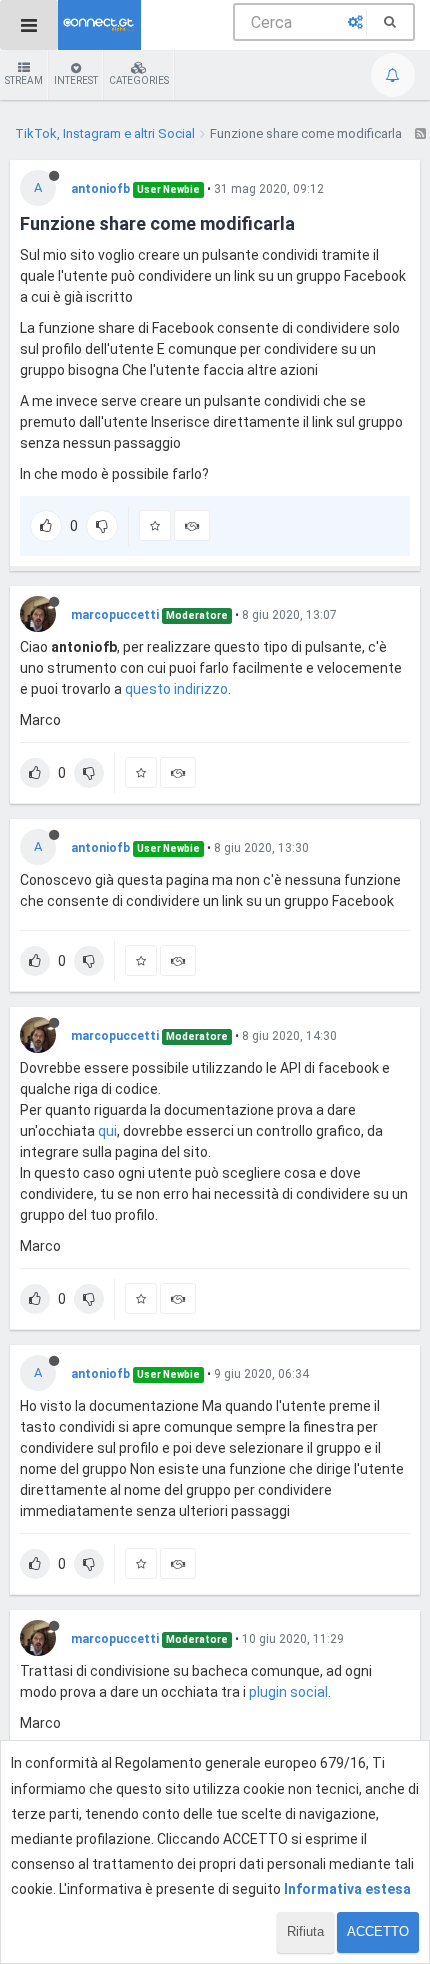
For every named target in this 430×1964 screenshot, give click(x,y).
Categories (139, 80)
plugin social (288, 1692)
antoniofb (100, 189)
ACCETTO (378, 1931)
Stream (24, 80)
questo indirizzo (176, 689)
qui (107, 1131)
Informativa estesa (347, 1889)
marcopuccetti (115, 615)
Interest (76, 80)
